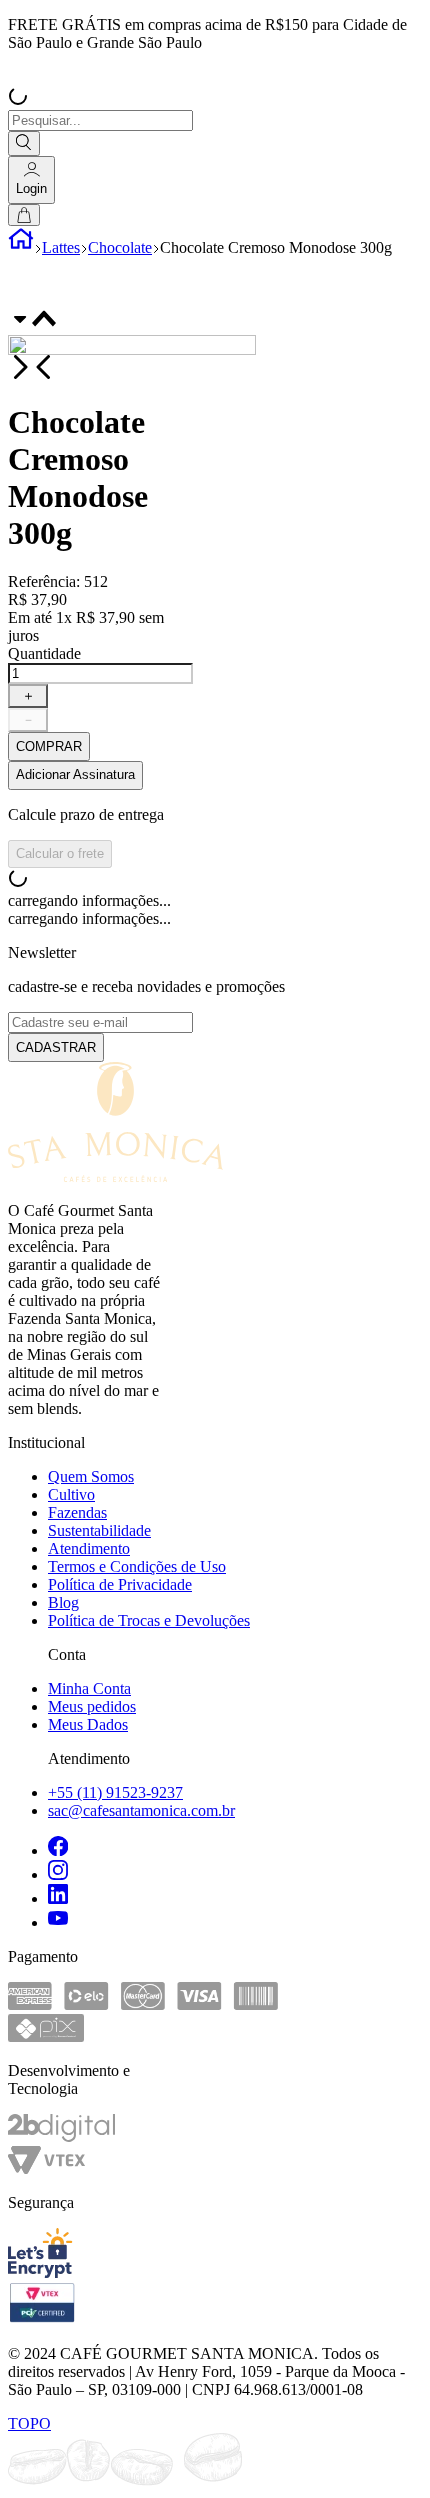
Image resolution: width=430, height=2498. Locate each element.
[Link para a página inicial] (21, 247)
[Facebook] (235, 1848)
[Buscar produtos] (24, 143)
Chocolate (120, 247)
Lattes (61, 247)
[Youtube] (235, 1920)
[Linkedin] (235, 1896)
